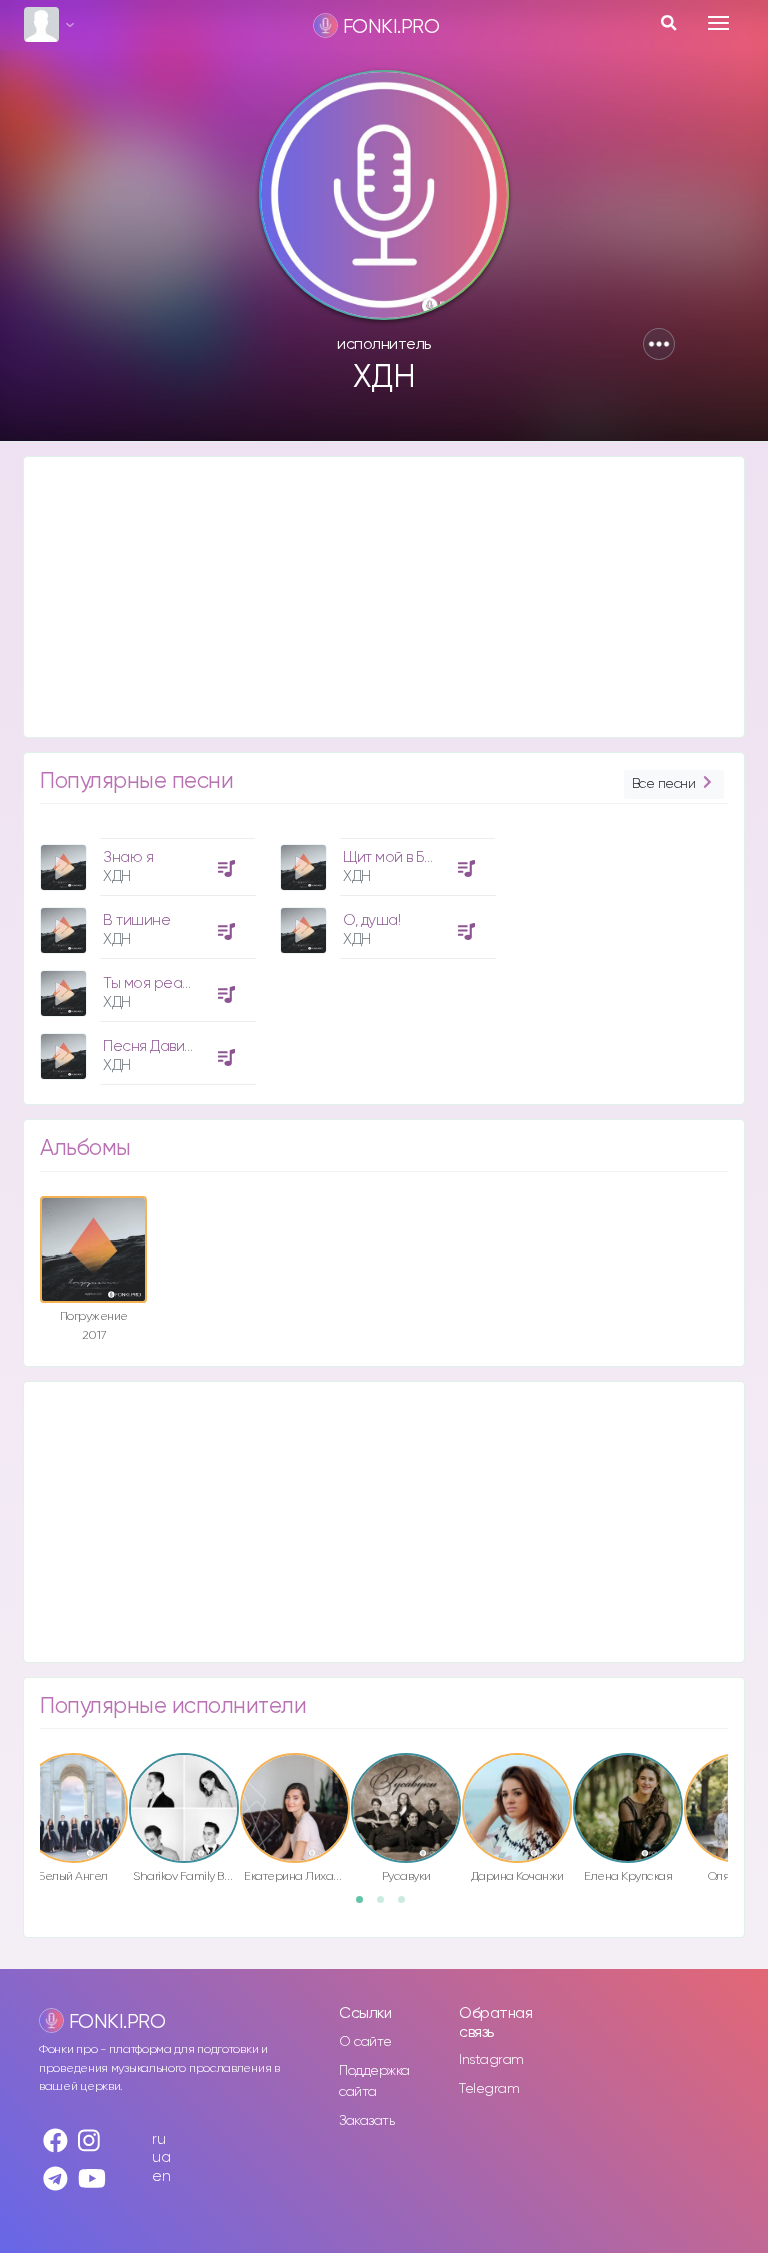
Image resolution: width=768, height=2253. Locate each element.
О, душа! (371, 920)
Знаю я (128, 857)
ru (158, 2139)
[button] (659, 344)
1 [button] (366, 1906)
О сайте (365, 2042)
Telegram (489, 2089)
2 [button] (387, 1906)
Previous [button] (30, 1793)
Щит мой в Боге (395, 857)
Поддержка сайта (374, 2081)
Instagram (491, 2060)
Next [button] (738, 1793)
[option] (145, 954)
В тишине (136, 920)
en (161, 2176)
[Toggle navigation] (718, 23)
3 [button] (408, 1906)
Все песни (664, 784)
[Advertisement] (384, 597)
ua (161, 2157)
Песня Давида (152, 1046)
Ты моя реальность (170, 983)
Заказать (366, 2121)
